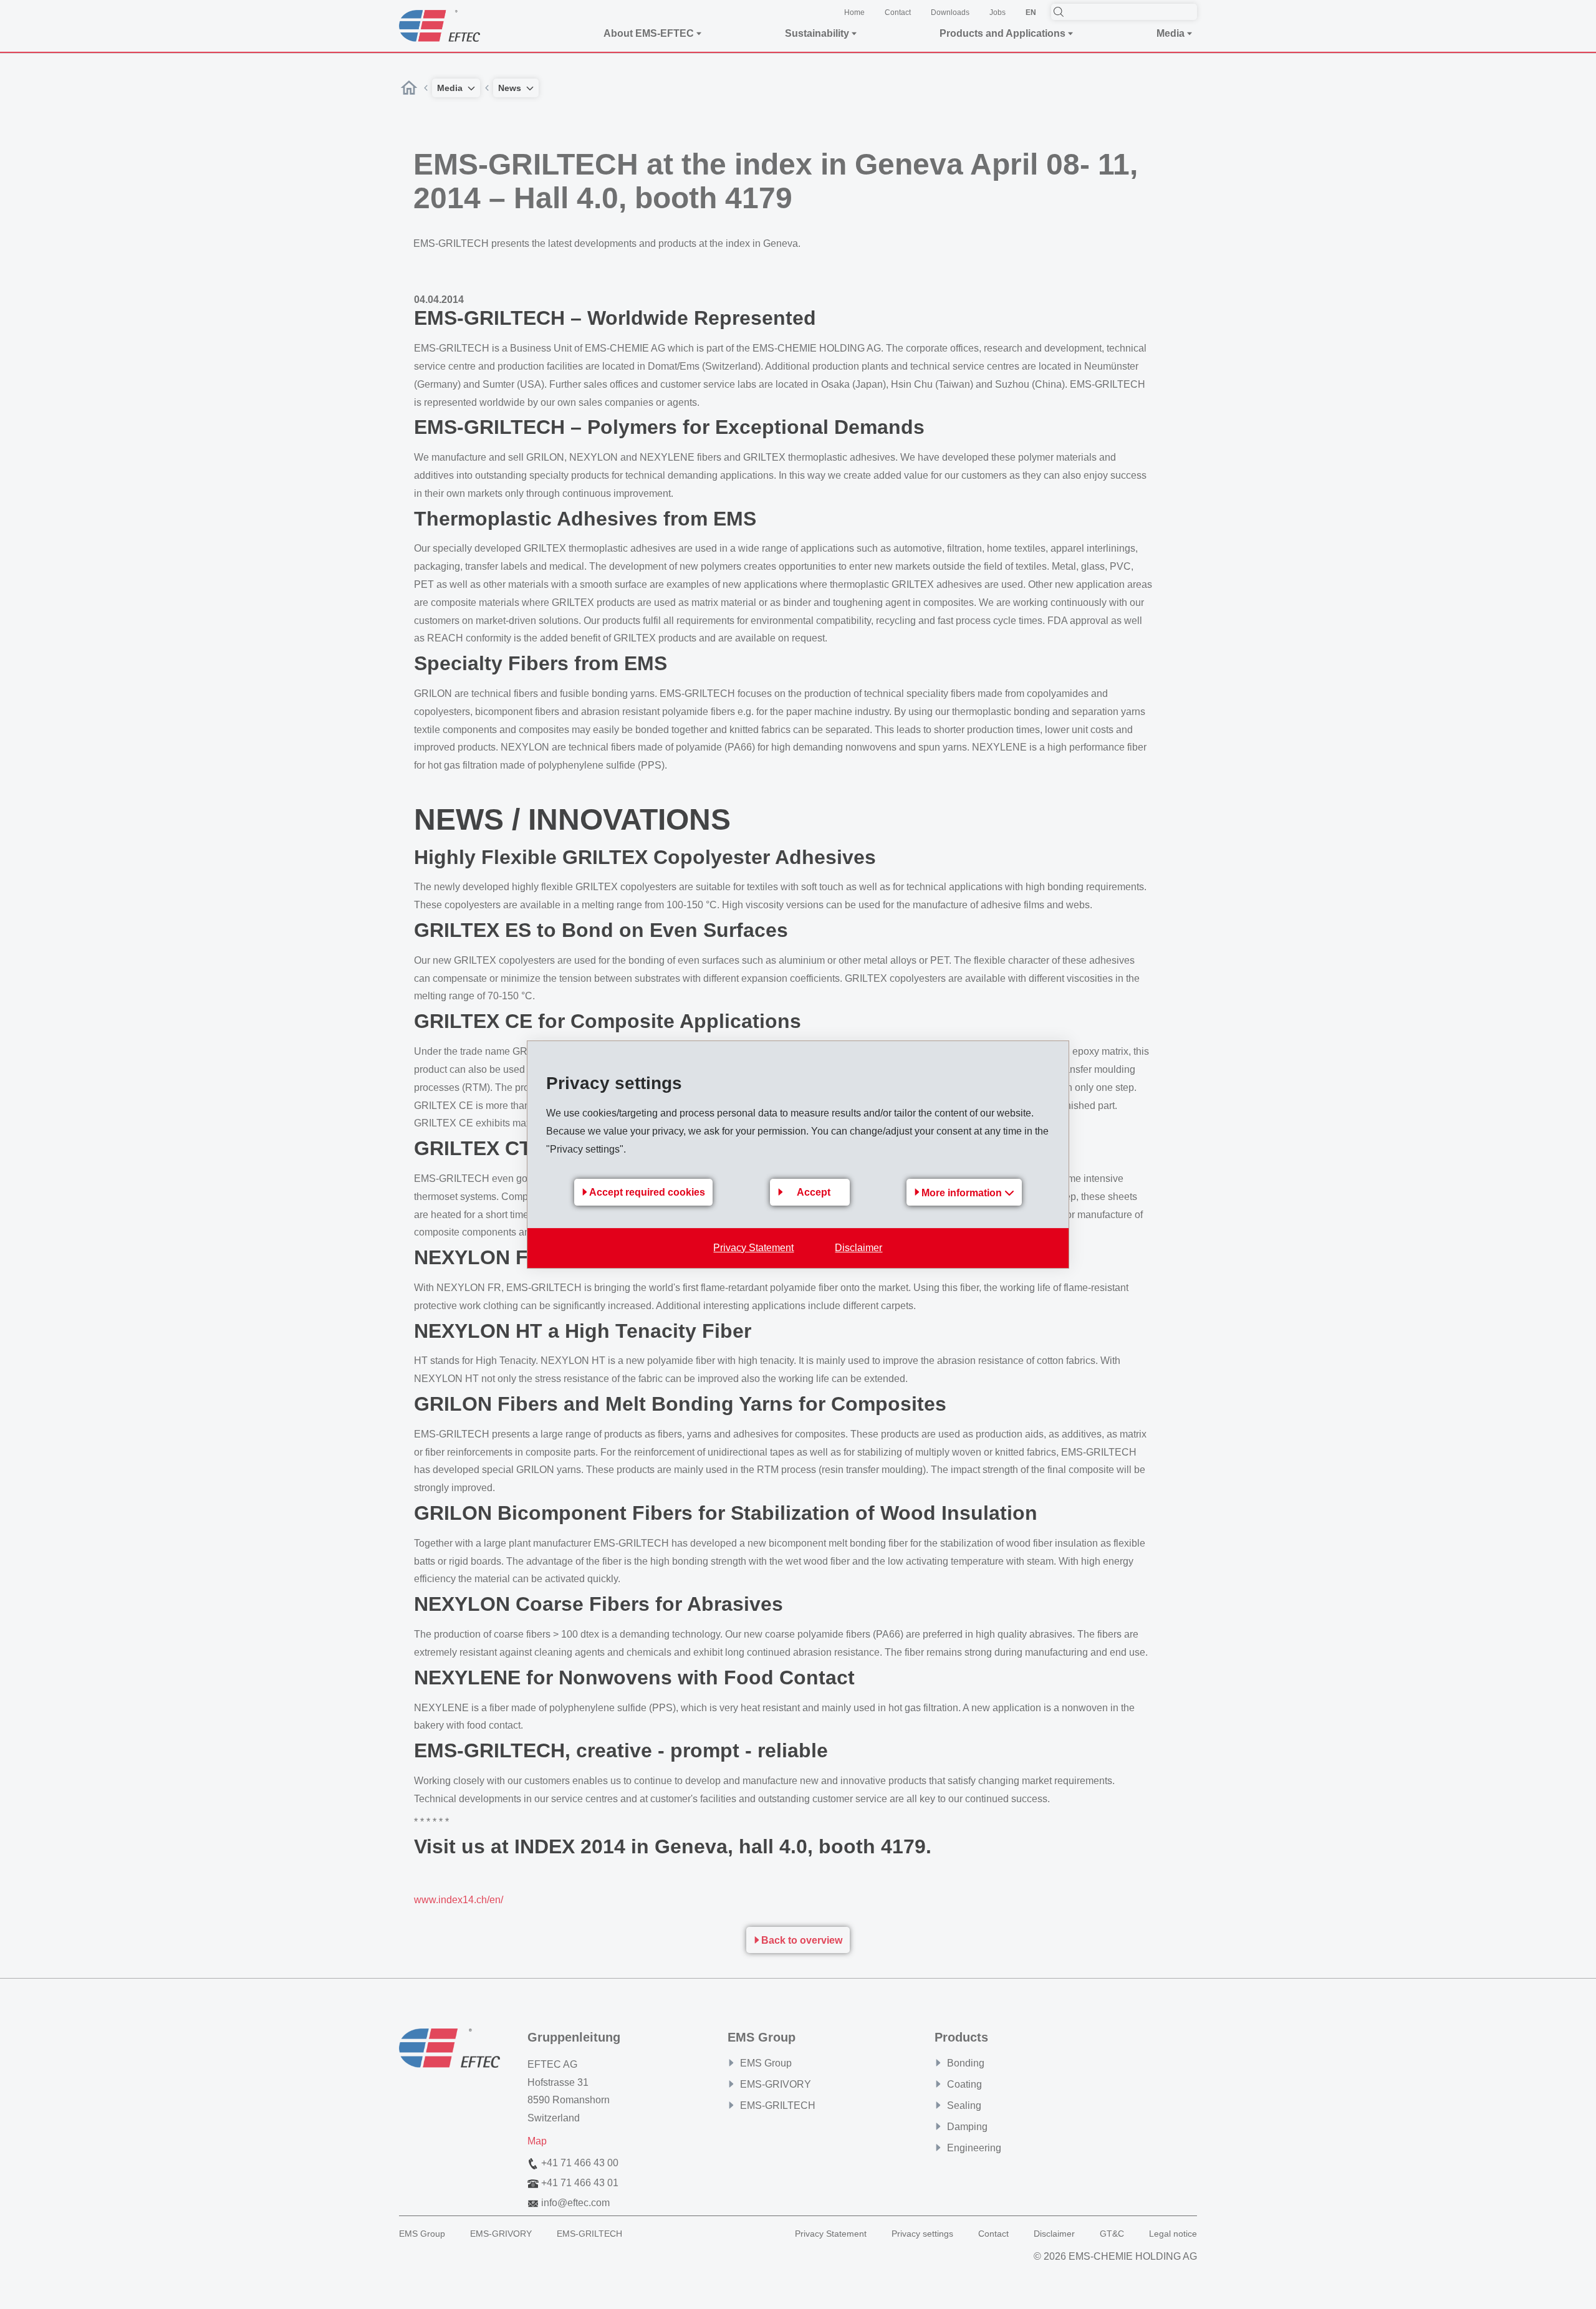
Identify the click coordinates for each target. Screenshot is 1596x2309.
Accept (814, 1192)
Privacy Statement (753, 1248)
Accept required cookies (647, 1192)
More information (963, 1193)
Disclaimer (858, 1248)
